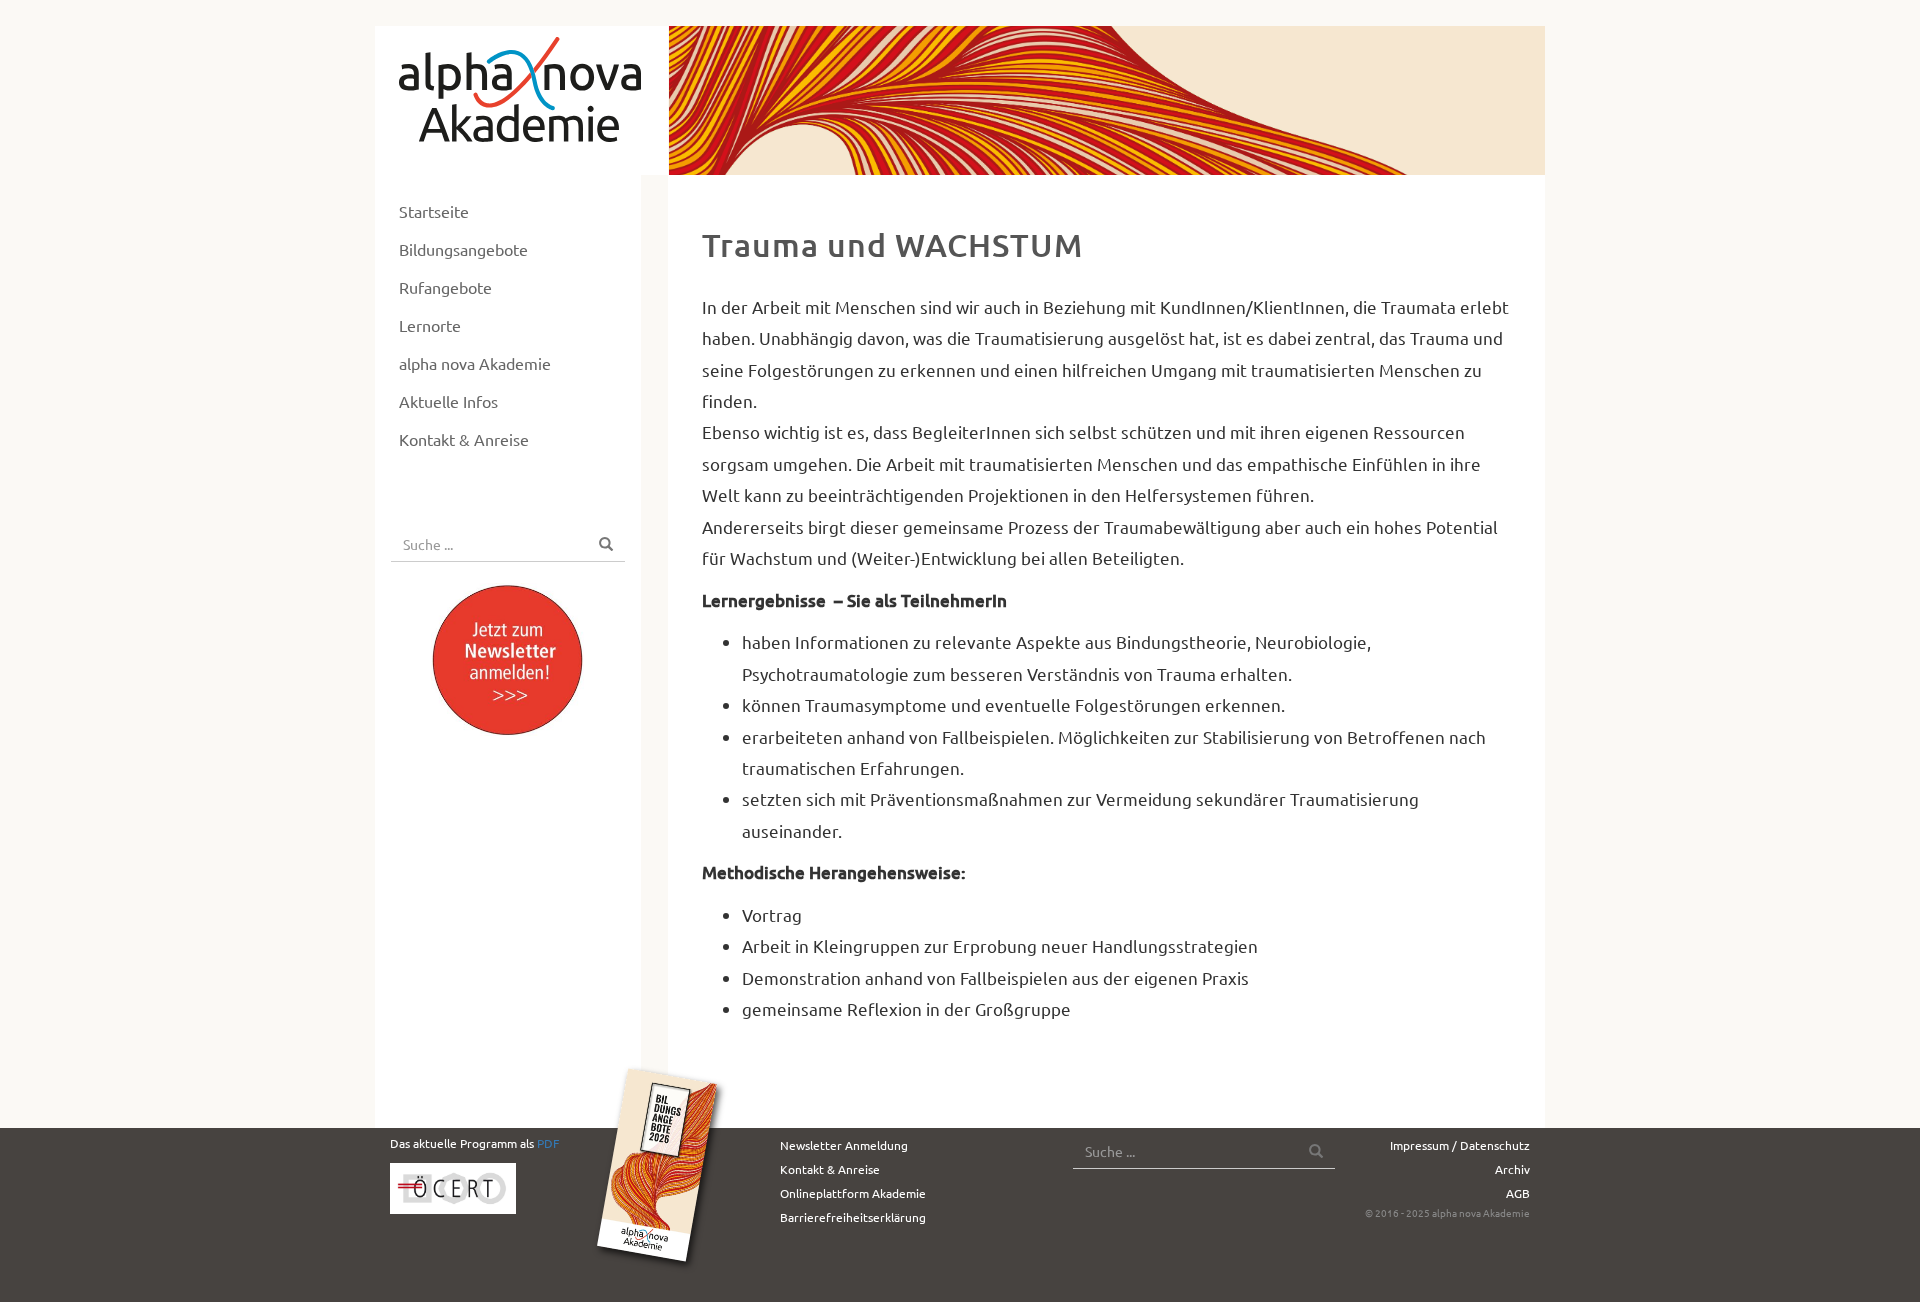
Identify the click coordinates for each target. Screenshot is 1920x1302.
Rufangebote (445, 287)
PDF (548, 1143)
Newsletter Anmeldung (844, 1145)
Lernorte (430, 325)
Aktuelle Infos (448, 401)
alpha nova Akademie (475, 363)
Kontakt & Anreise (464, 439)
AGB (1518, 1193)
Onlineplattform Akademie (853, 1193)
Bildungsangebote (463, 249)
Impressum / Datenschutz (1460, 1145)
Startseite (434, 211)
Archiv (1512, 1169)
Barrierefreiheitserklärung (853, 1217)
